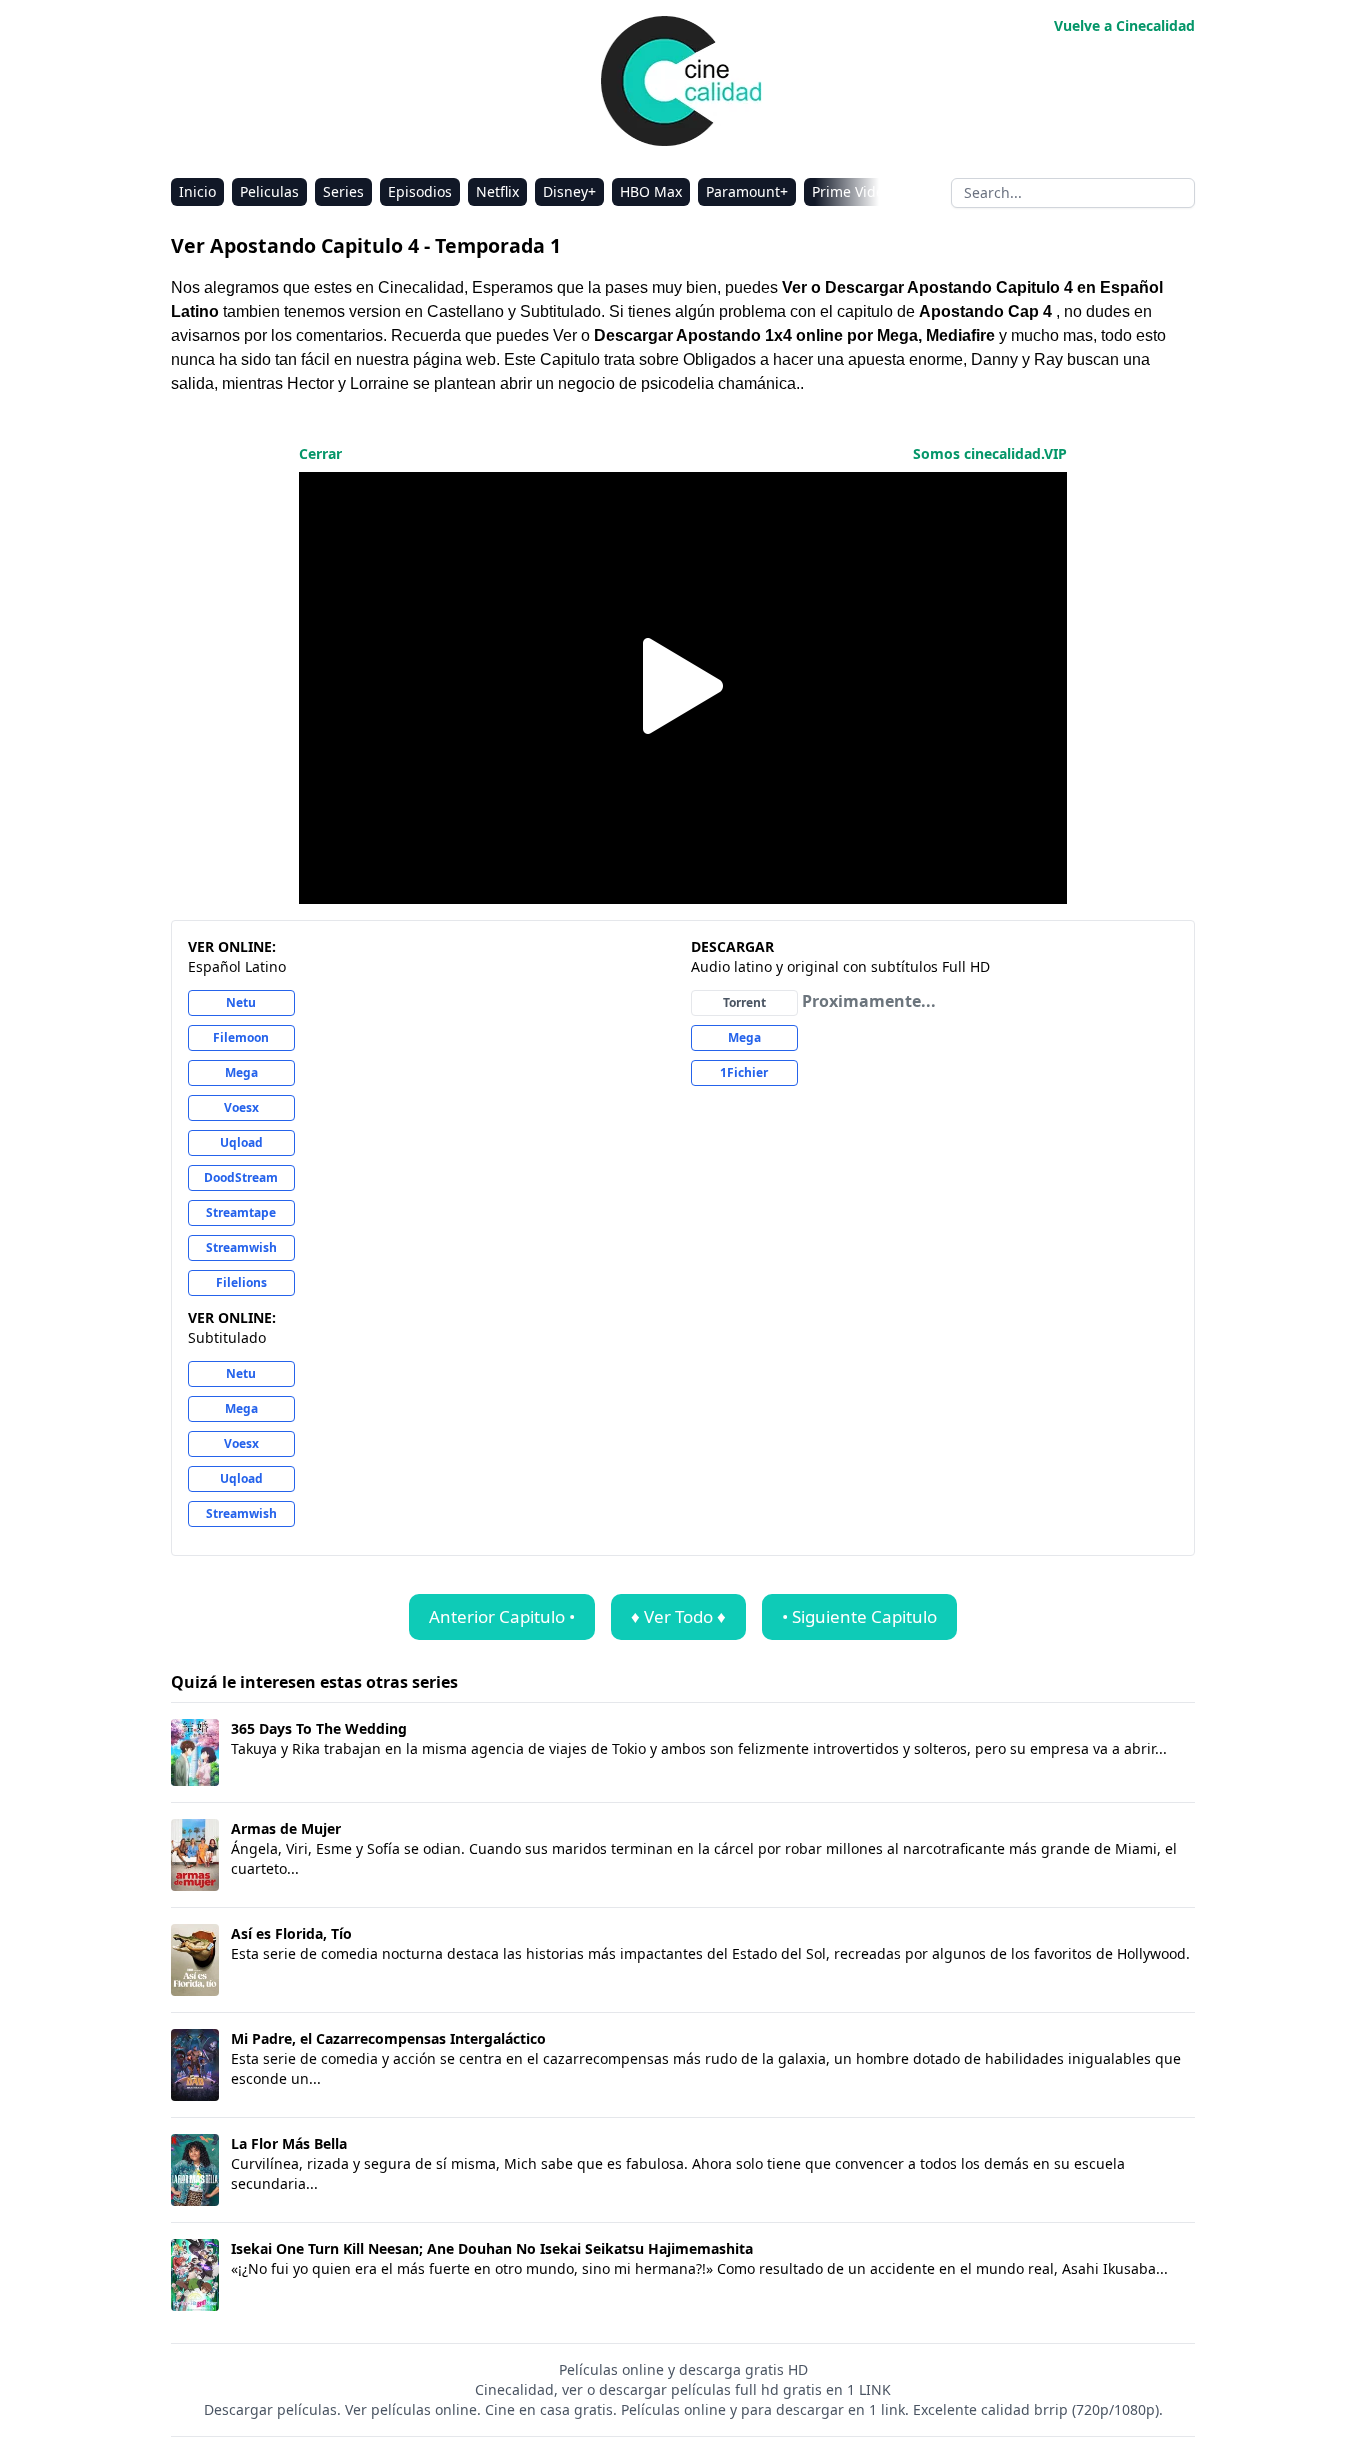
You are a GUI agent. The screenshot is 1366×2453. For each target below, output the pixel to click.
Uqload (241, 1142)
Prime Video (852, 191)
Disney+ (569, 191)
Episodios (420, 191)
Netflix (497, 191)
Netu (241, 1002)
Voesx (241, 1107)
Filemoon (241, 1037)
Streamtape (241, 1212)
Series (343, 191)
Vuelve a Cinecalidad (1124, 25)
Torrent (744, 1002)
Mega (241, 1072)
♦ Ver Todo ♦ (678, 1616)
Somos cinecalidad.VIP (990, 453)
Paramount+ (747, 191)
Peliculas (269, 191)
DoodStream (241, 1177)
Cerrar (320, 453)
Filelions (241, 1282)
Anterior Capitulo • (502, 1616)
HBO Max (651, 191)
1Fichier (744, 1072)
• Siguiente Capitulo (859, 1616)
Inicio (197, 191)
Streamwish (241, 1247)
